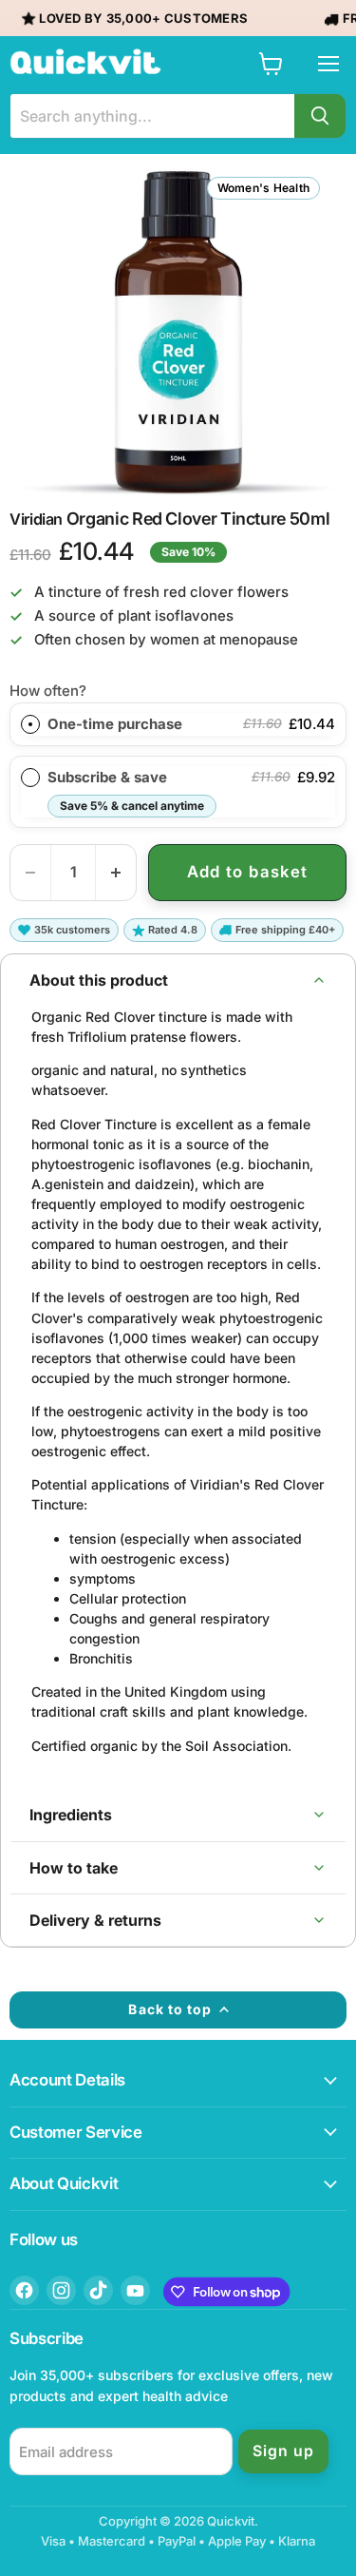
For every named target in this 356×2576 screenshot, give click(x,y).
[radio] (30, 724)
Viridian (36, 519)
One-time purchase (115, 724)
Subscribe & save (126, 790)
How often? (48, 691)
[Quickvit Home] (85, 62)
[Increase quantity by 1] (116, 873)
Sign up (283, 2451)
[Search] (320, 116)
